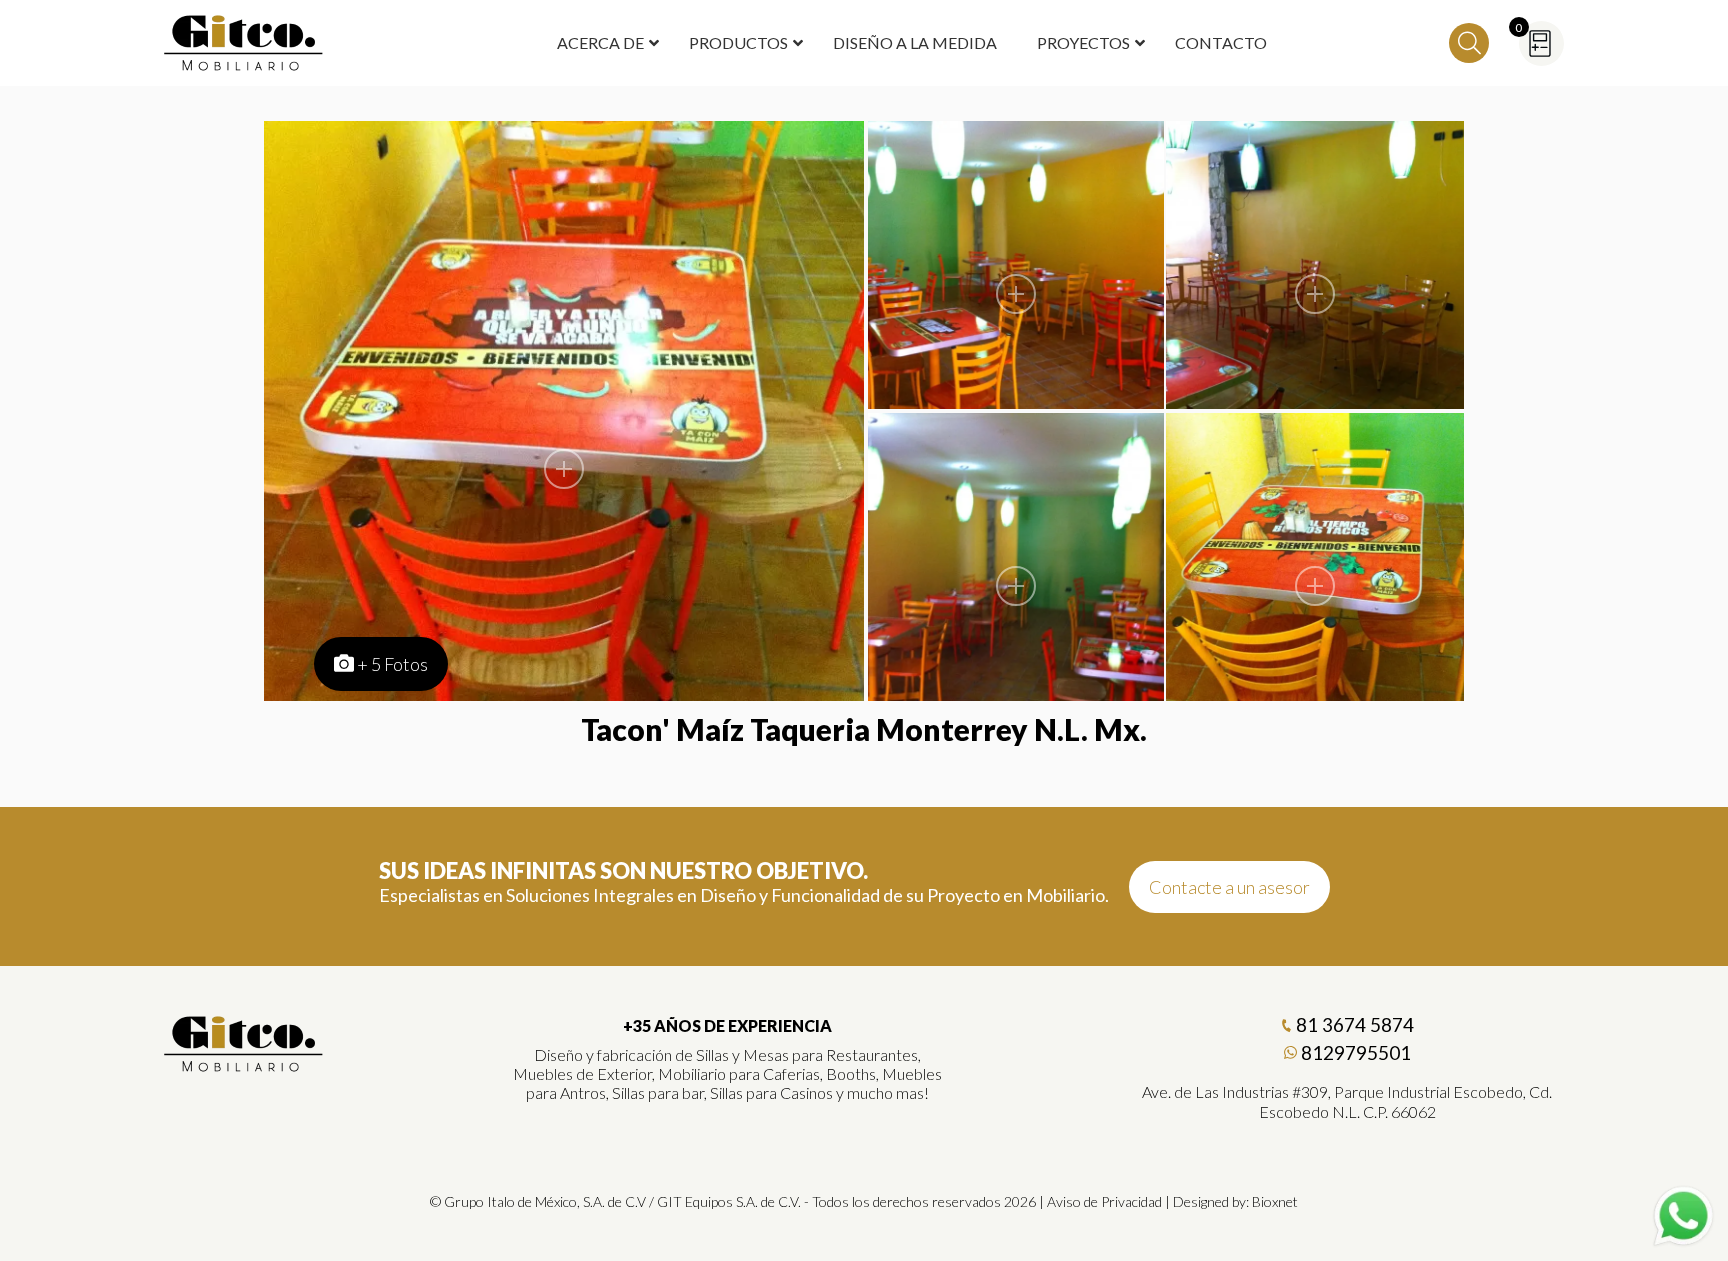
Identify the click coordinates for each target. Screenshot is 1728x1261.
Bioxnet (1275, 1201)
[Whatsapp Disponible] (1683, 1216)
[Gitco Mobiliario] (244, 1065)
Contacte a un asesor (1229, 887)
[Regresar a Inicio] (244, 43)
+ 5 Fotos (392, 664)
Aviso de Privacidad (1104, 1201)
